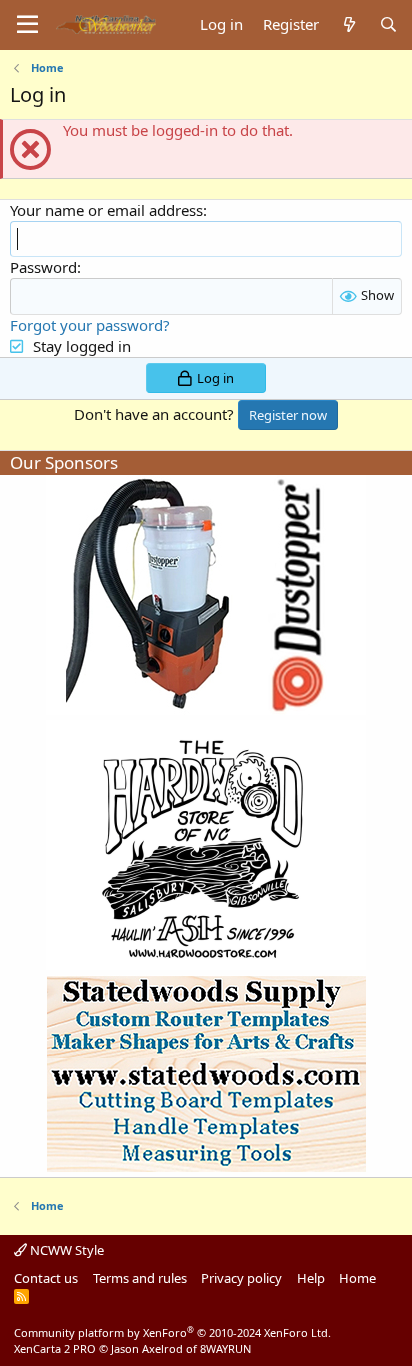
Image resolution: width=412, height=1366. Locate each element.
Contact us (46, 1278)
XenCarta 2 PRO (55, 1348)
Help (311, 1278)
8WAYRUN (225, 1348)
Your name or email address (106, 210)
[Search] (388, 24)
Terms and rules (140, 1278)
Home (357, 1278)
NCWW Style (65, 1250)
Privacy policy (241, 1278)
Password (43, 267)
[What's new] (348, 24)
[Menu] (27, 25)
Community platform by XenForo (172, 1332)
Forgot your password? (90, 325)
